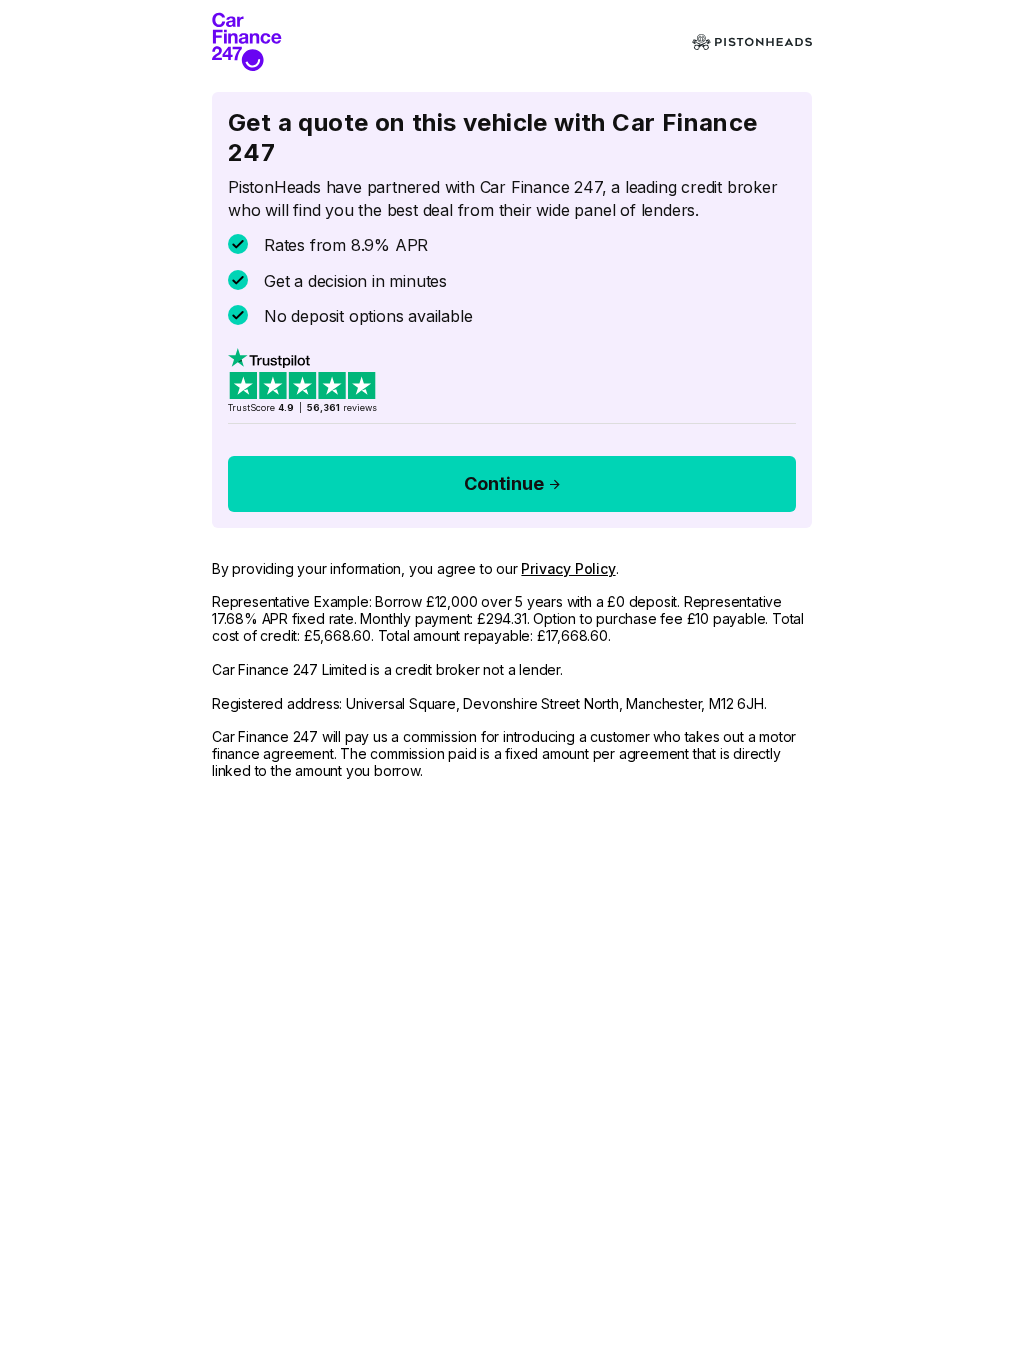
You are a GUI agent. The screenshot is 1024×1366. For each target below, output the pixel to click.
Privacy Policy (568, 568)
